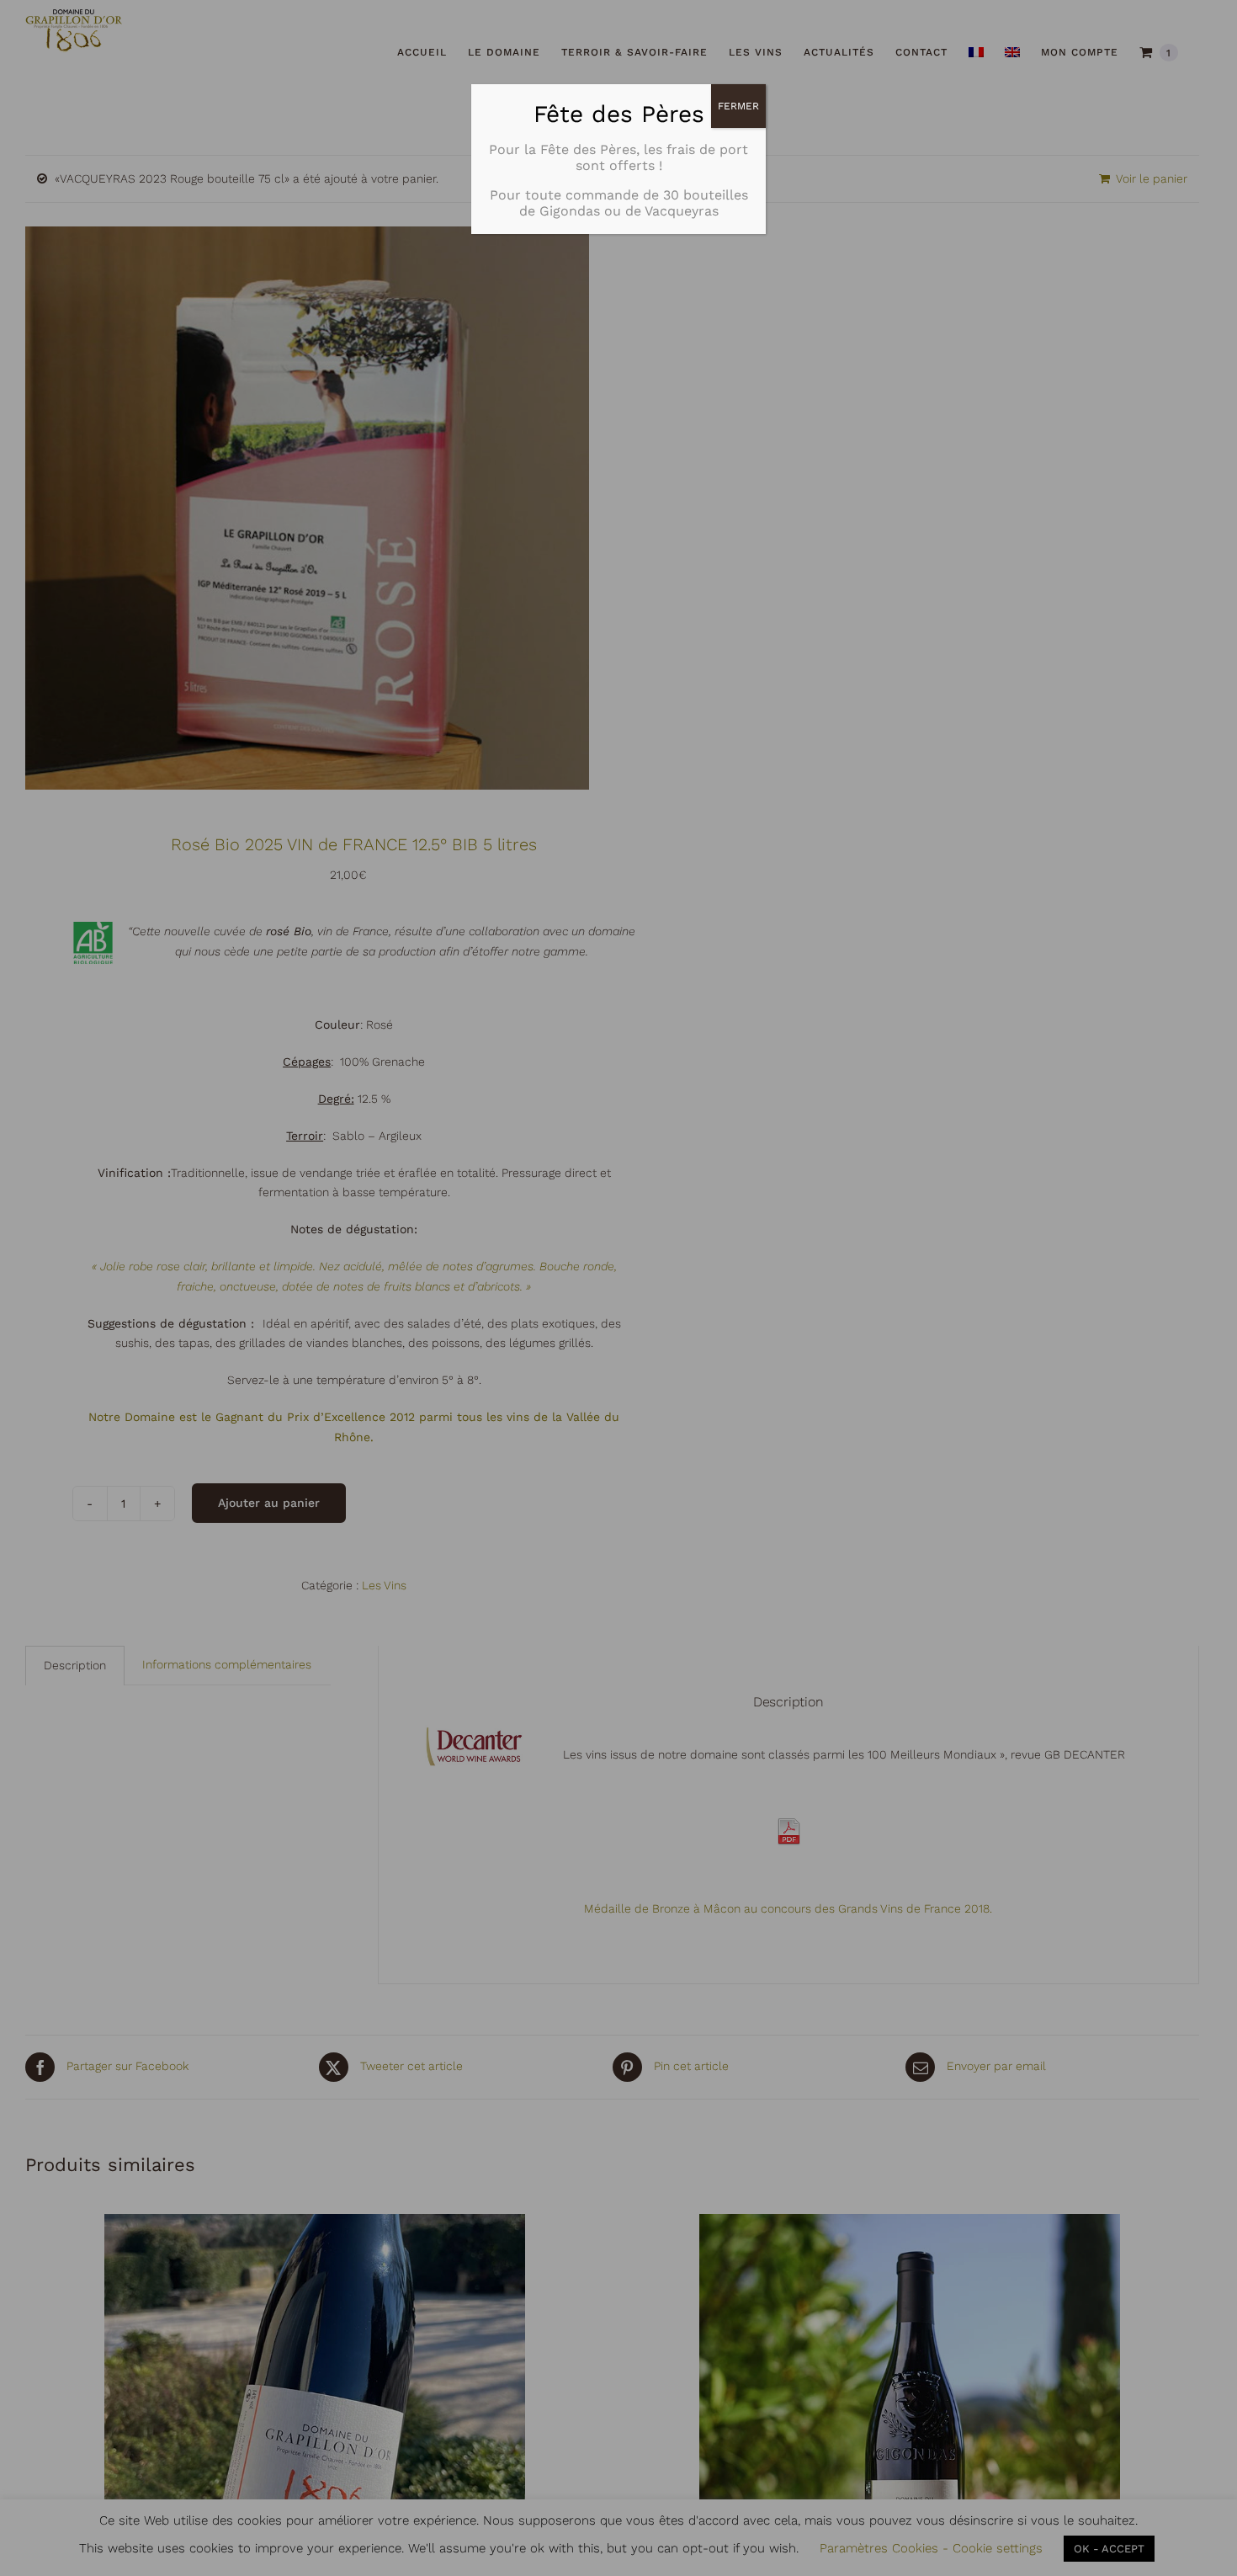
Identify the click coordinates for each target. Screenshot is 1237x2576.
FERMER (738, 106)
